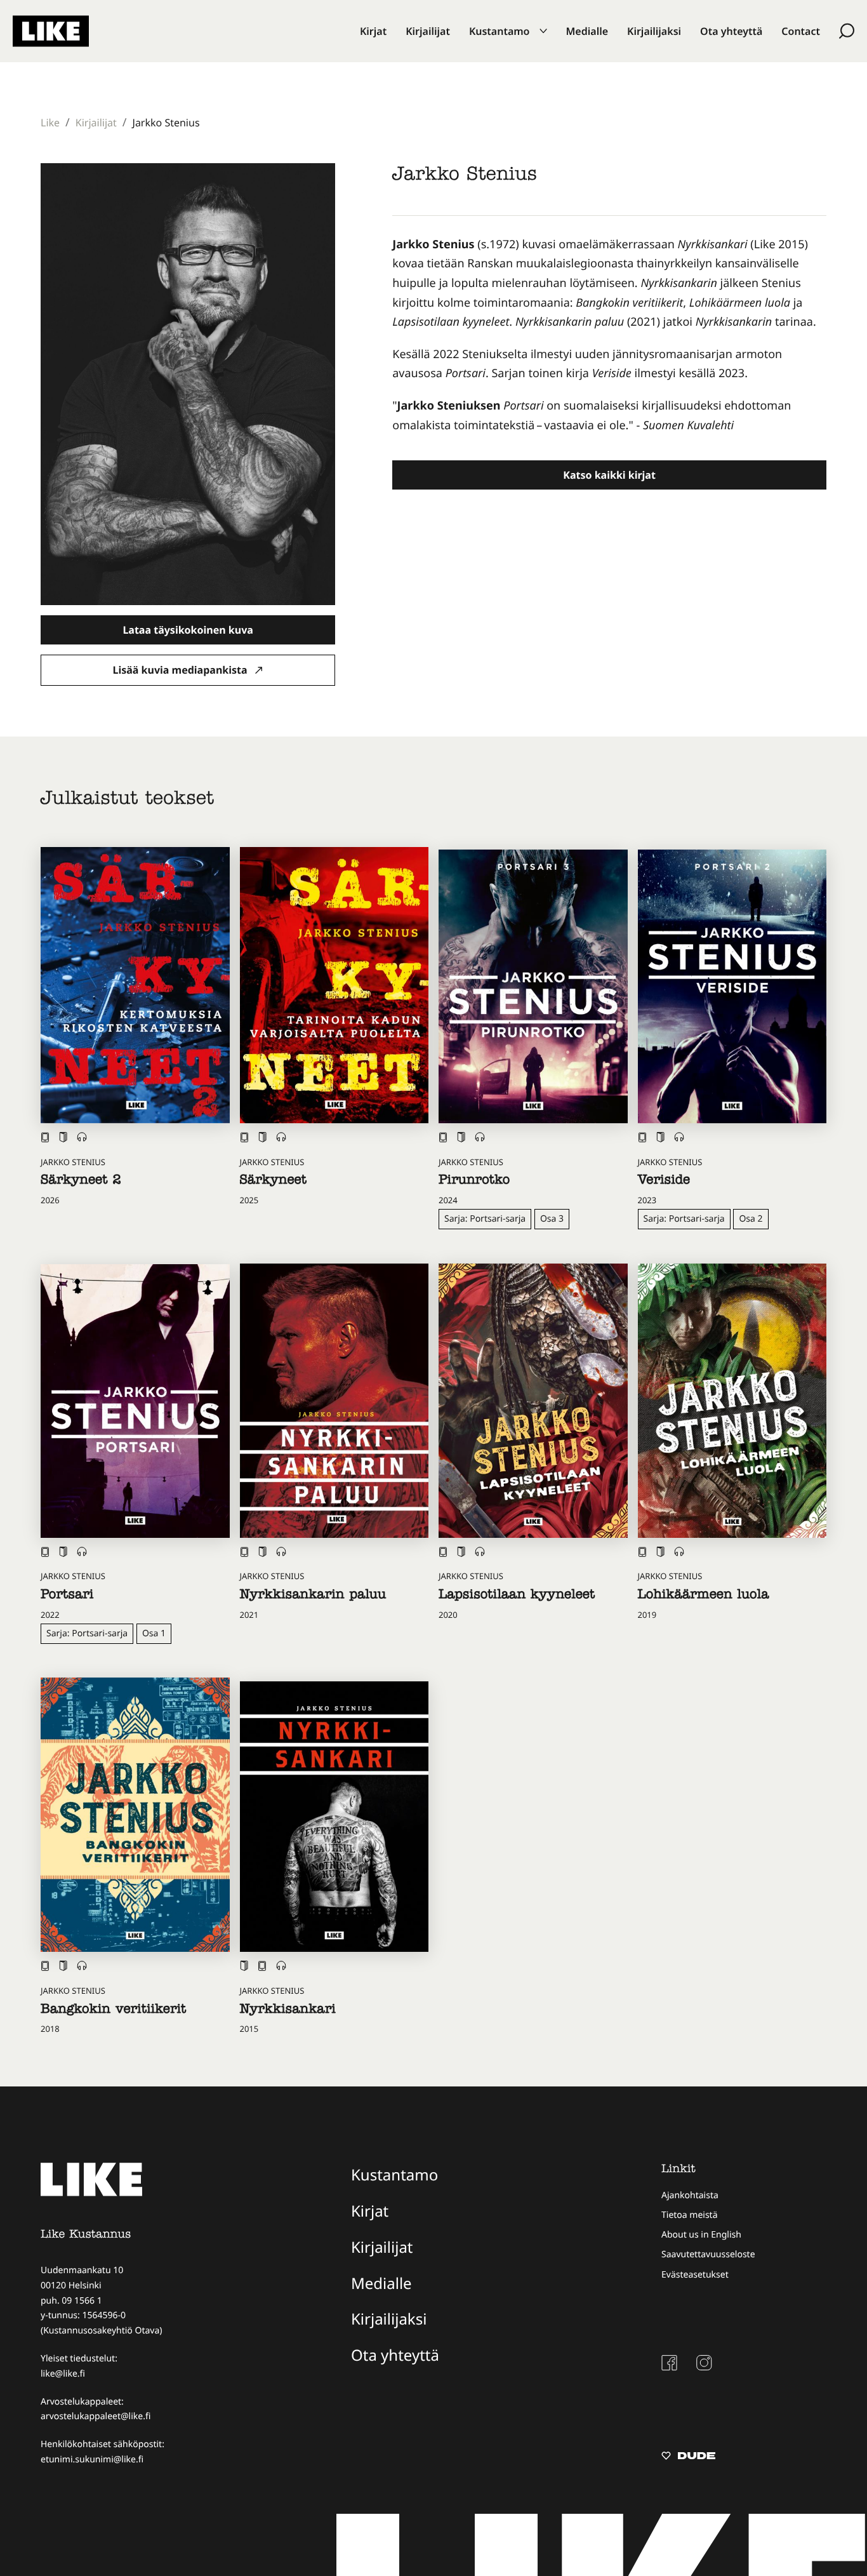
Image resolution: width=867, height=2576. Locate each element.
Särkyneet (273, 1182)
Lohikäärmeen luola (704, 1596)
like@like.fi (63, 2374)
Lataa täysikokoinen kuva (188, 630)
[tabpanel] (609, 335)
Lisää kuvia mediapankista (182, 670)
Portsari (67, 1596)
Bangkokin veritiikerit (113, 2011)
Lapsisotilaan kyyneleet (517, 1596)
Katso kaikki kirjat (609, 475)
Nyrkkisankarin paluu (313, 1596)
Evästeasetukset (695, 2275)
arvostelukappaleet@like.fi (96, 2416)
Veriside (664, 1182)
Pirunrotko (474, 1182)
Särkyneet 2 (81, 1182)
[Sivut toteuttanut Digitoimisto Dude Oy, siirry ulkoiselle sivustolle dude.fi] (688, 2457)
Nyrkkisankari (288, 2011)
